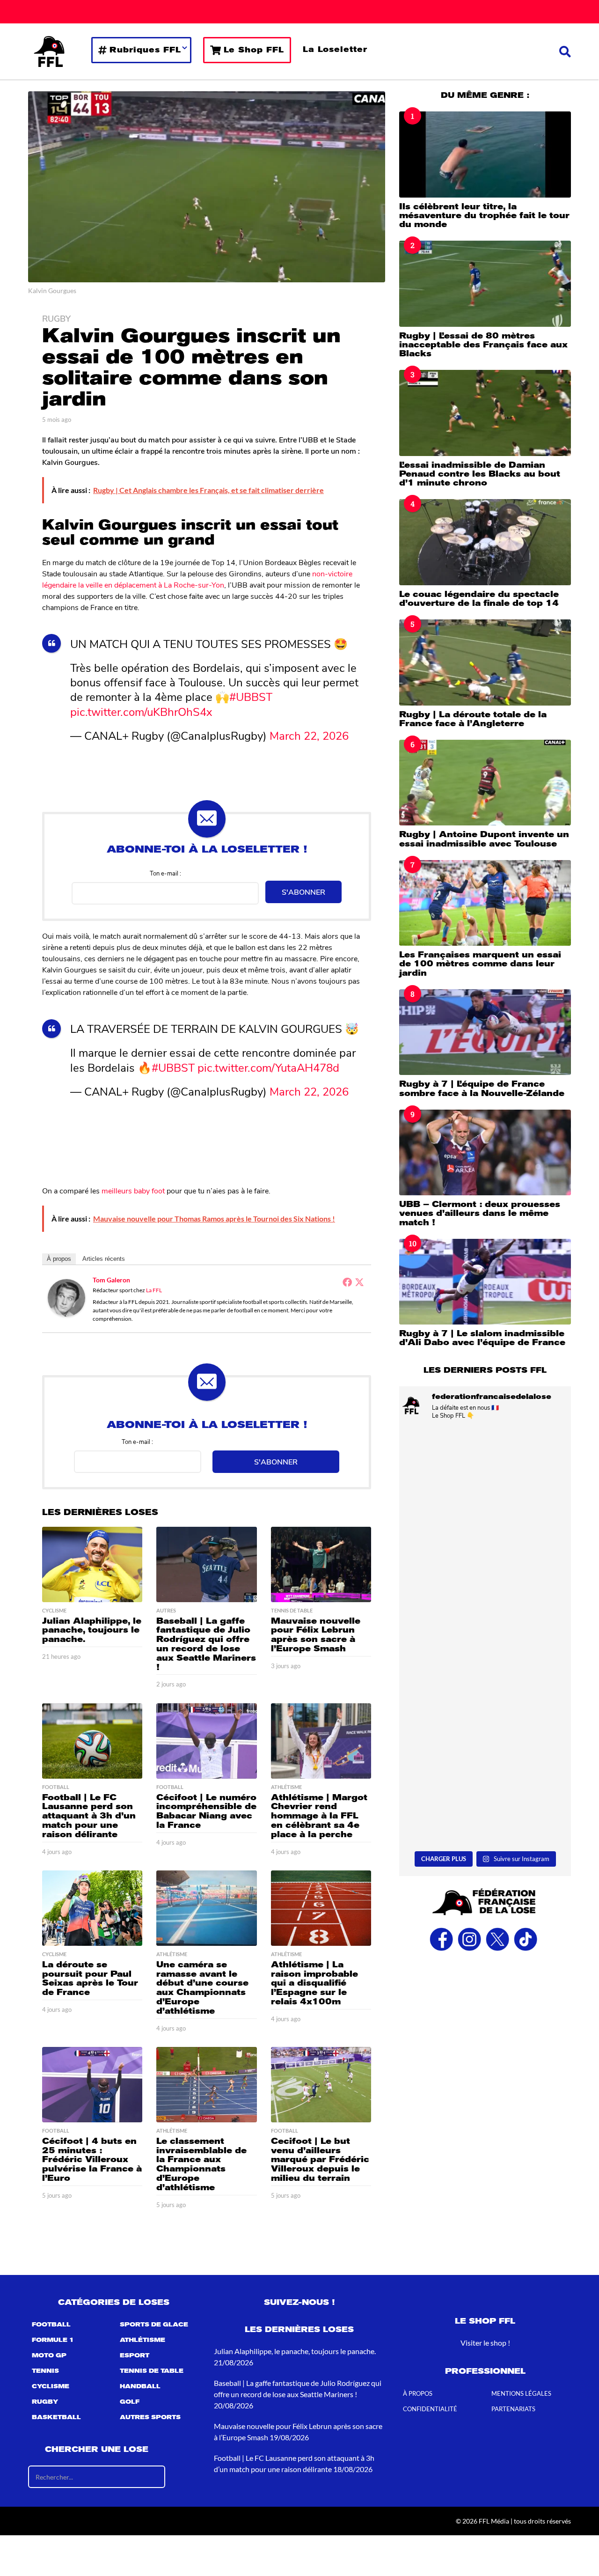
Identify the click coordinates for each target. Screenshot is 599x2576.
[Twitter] (359, 1282)
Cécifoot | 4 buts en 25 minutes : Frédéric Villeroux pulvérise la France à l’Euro (92, 2160)
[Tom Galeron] (66, 1297)
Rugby (56, 318)
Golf (130, 2402)
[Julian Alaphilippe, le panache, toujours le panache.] (92, 1564)
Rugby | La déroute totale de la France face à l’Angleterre (473, 719)
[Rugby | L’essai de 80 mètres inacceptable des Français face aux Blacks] (485, 283)
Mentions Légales (521, 2393)
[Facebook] (347, 1282)
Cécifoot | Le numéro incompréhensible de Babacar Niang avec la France (206, 1811)
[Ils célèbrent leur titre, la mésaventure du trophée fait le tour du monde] (485, 154)
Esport (135, 2355)
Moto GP (49, 2355)
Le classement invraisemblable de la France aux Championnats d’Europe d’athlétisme (201, 2164)
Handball (140, 2386)
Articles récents (104, 1259)
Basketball (56, 2417)
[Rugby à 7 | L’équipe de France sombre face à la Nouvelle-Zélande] (485, 1032)
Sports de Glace (154, 2325)
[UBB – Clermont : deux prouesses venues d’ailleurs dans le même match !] (485, 1152)
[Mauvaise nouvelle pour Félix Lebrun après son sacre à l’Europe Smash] (321, 1564)
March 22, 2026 (309, 735)
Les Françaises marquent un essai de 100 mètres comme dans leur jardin (480, 964)
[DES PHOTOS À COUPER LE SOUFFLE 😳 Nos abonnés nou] (485, 1584)
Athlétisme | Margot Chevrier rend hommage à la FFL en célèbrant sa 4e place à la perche (319, 1816)
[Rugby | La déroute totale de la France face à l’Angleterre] (485, 662)
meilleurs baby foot (133, 1190)
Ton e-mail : (165, 873)
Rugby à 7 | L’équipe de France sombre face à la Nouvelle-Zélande (482, 1088)
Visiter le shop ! (485, 2343)
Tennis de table (292, 1611)
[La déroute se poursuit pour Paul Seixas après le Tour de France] (92, 1908)
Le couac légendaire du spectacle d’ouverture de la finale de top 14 (479, 599)
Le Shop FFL (254, 50)
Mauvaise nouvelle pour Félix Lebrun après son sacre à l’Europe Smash (316, 1635)
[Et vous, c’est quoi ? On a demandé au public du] (485, 1689)
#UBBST (251, 696)
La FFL (154, 1290)
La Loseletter (335, 49)
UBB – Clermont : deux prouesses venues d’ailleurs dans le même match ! (480, 1213)
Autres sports (150, 2417)
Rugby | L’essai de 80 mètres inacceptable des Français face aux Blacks (483, 345)
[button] (565, 52)
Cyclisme (54, 1611)
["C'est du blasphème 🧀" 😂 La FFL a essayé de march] (485, 1795)
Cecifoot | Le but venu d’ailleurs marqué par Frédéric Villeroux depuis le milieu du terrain (320, 2160)
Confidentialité (430, 2409)
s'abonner (303, 892)
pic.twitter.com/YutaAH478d (268, 1067)
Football (56, 1787)
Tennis (45, 2371)
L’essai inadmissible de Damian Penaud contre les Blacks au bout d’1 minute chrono (480, 474)
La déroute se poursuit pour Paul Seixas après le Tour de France (90, 1978)
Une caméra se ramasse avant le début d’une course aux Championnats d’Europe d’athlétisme (202, 1988)
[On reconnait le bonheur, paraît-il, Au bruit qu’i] (485, 1478)
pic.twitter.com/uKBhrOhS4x (141, 711)
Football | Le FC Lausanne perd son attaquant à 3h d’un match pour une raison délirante (89, 1816)
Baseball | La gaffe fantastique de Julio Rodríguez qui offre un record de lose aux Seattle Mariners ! (206, 1644)
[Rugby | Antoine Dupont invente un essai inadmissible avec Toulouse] (485, 783)
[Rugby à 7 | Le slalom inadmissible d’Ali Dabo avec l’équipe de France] (485, 1282)
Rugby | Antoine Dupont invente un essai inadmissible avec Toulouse (484, 839)
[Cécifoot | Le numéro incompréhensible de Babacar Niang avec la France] (206, 1741)
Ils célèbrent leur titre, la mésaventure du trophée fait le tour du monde (484, 216)
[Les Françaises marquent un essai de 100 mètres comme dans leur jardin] (485, 903)
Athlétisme (286, 1787)
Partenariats (513, 2409)
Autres (166, 1611)
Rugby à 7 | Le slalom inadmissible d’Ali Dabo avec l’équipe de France (482, 1338)
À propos (59, 1259)
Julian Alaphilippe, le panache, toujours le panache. (92, 1630)
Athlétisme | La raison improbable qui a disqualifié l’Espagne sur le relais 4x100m (314, 1983)
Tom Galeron (111, 1280)
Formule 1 (53, 2340)
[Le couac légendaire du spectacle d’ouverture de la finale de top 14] (485, 542)
